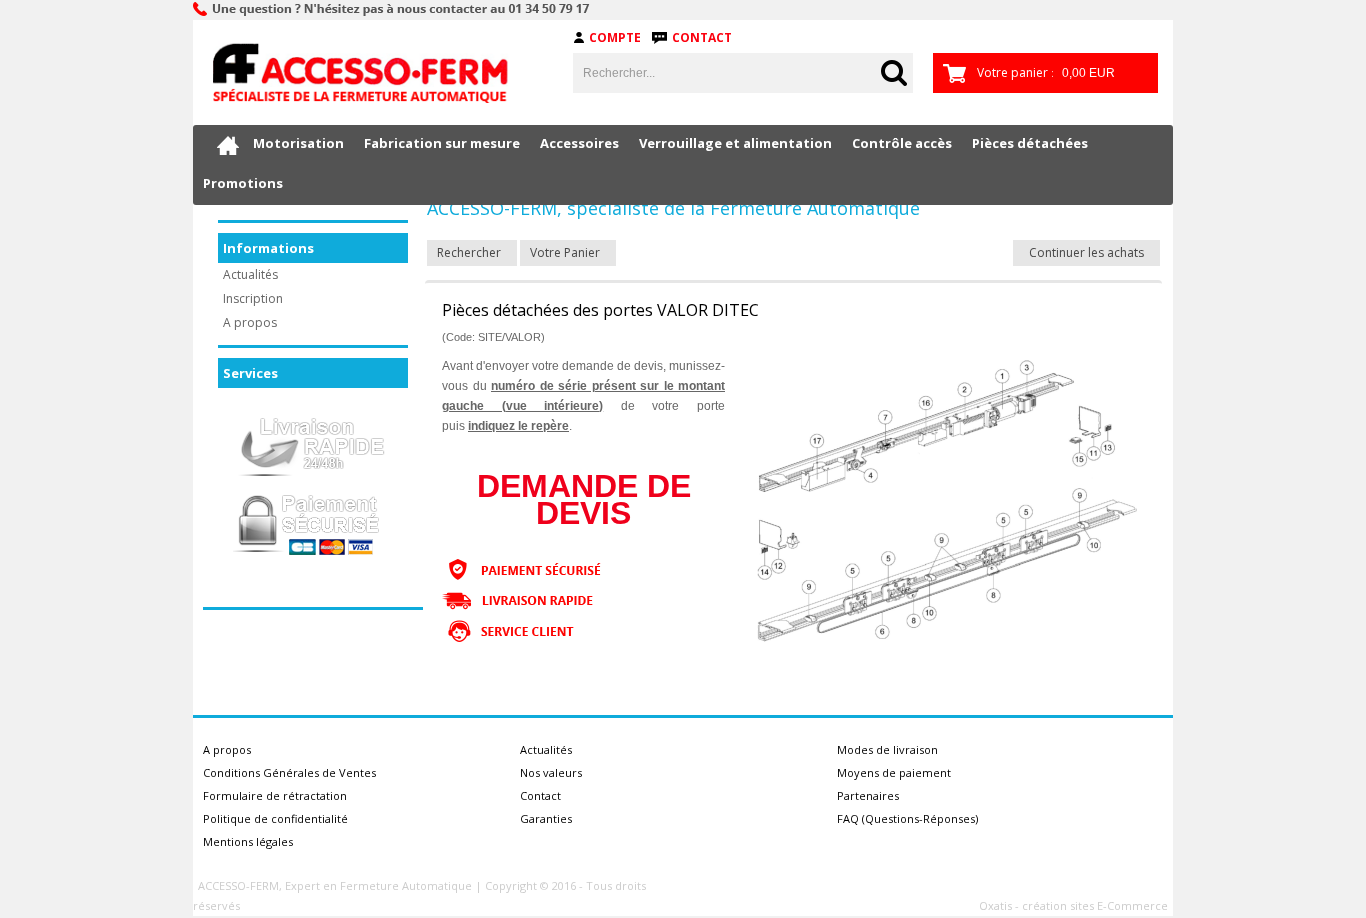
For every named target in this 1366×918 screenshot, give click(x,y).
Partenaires (868, 795)
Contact (702, 37)
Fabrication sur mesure (442, 143)
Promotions (243, 183)
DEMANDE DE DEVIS (584, 499)
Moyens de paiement (894, 772)
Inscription (253, 298)
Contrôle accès (902, 143)
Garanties (546, 818)
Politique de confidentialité (275, 818)
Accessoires (579, 143)
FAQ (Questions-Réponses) (907, 818)
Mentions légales (248, 841)
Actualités (250, 274)
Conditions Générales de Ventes (289, 772)
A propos (250, 322)
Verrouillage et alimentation (735, 143)
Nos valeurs (551, 772)
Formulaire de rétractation (275, 795)
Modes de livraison (887, 749)
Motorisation (298, 143)
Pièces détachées (1030, 143)
